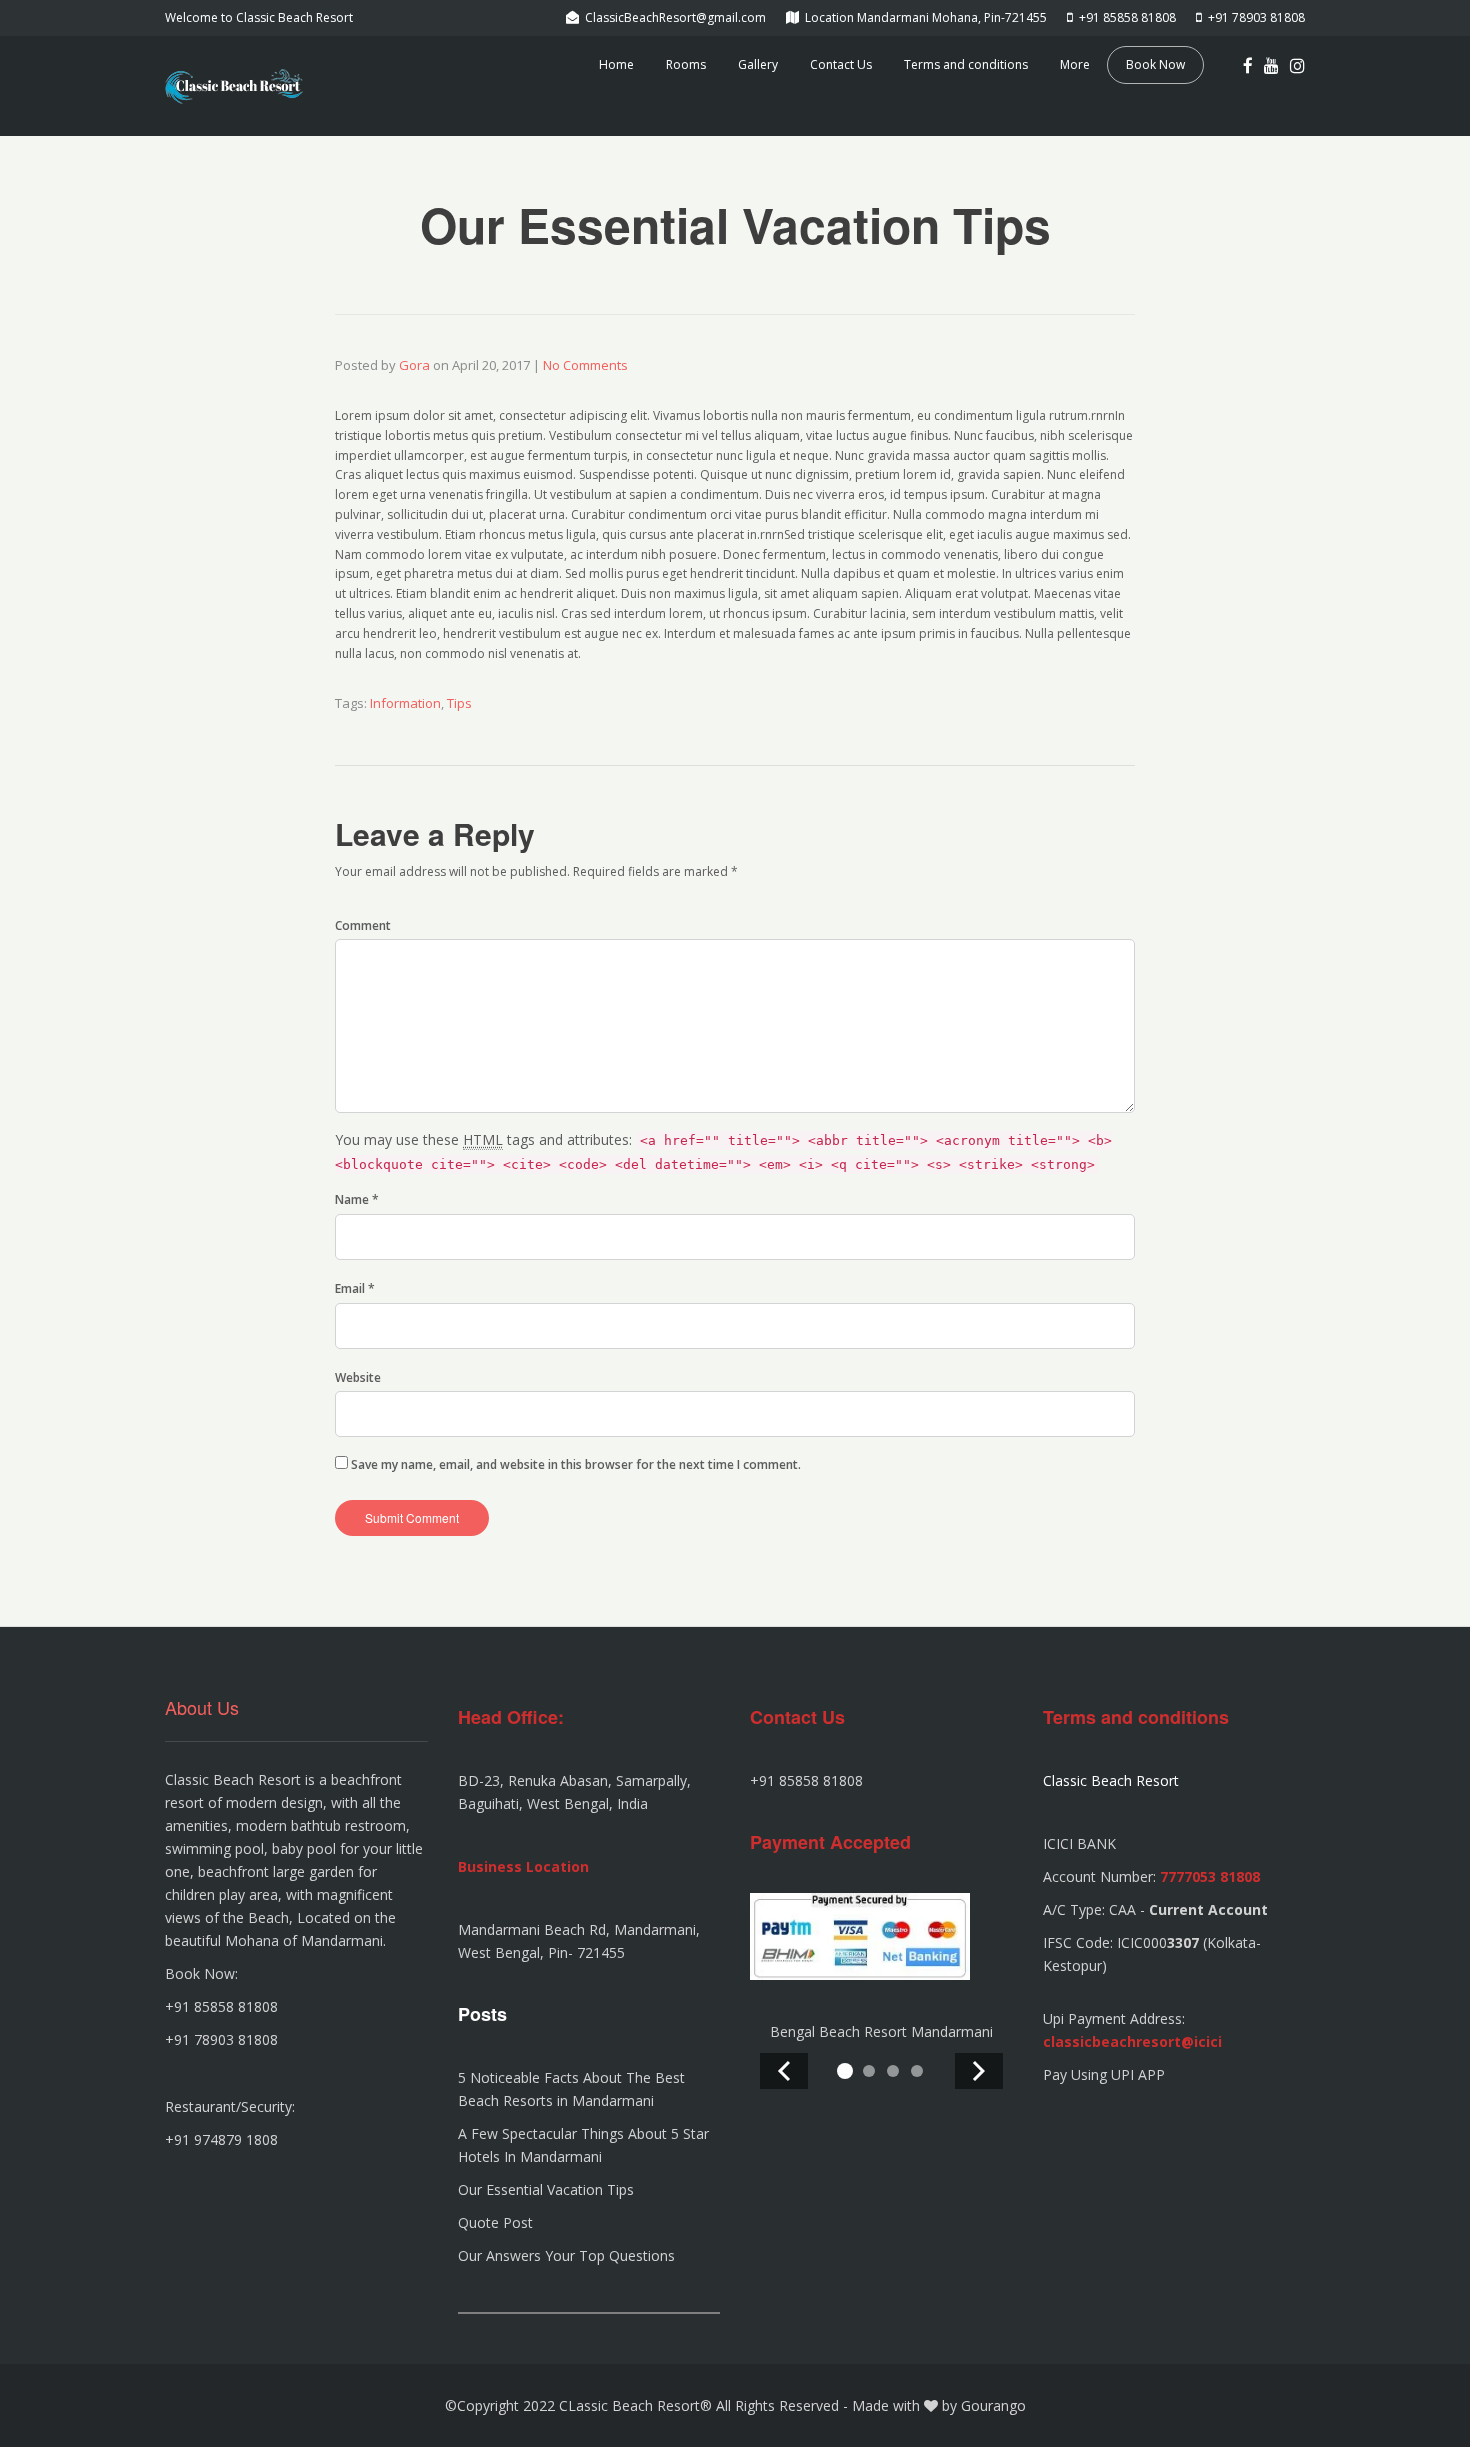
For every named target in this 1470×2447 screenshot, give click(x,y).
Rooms (686, 64)
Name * (357, 1199)
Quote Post (495, 2222)
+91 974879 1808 (221, 2139)
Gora (414, 365)
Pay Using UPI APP (1104, 2074)
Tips (459, 703)
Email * (355, 1288)
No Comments (585, 365)
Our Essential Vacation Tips (546, 2189)
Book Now (1155, 64)
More (1075, 64)
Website (358, 1377)
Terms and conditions (966, 64)
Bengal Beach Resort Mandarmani (881, 2031)
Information (405, 703)
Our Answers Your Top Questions (566, 2255)
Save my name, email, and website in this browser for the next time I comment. (576, 1464)
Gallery (758, 64)
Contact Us (841, 64)
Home (616, 64)
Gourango (993, 2405)
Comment (363, 925)
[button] (845, 2071)
